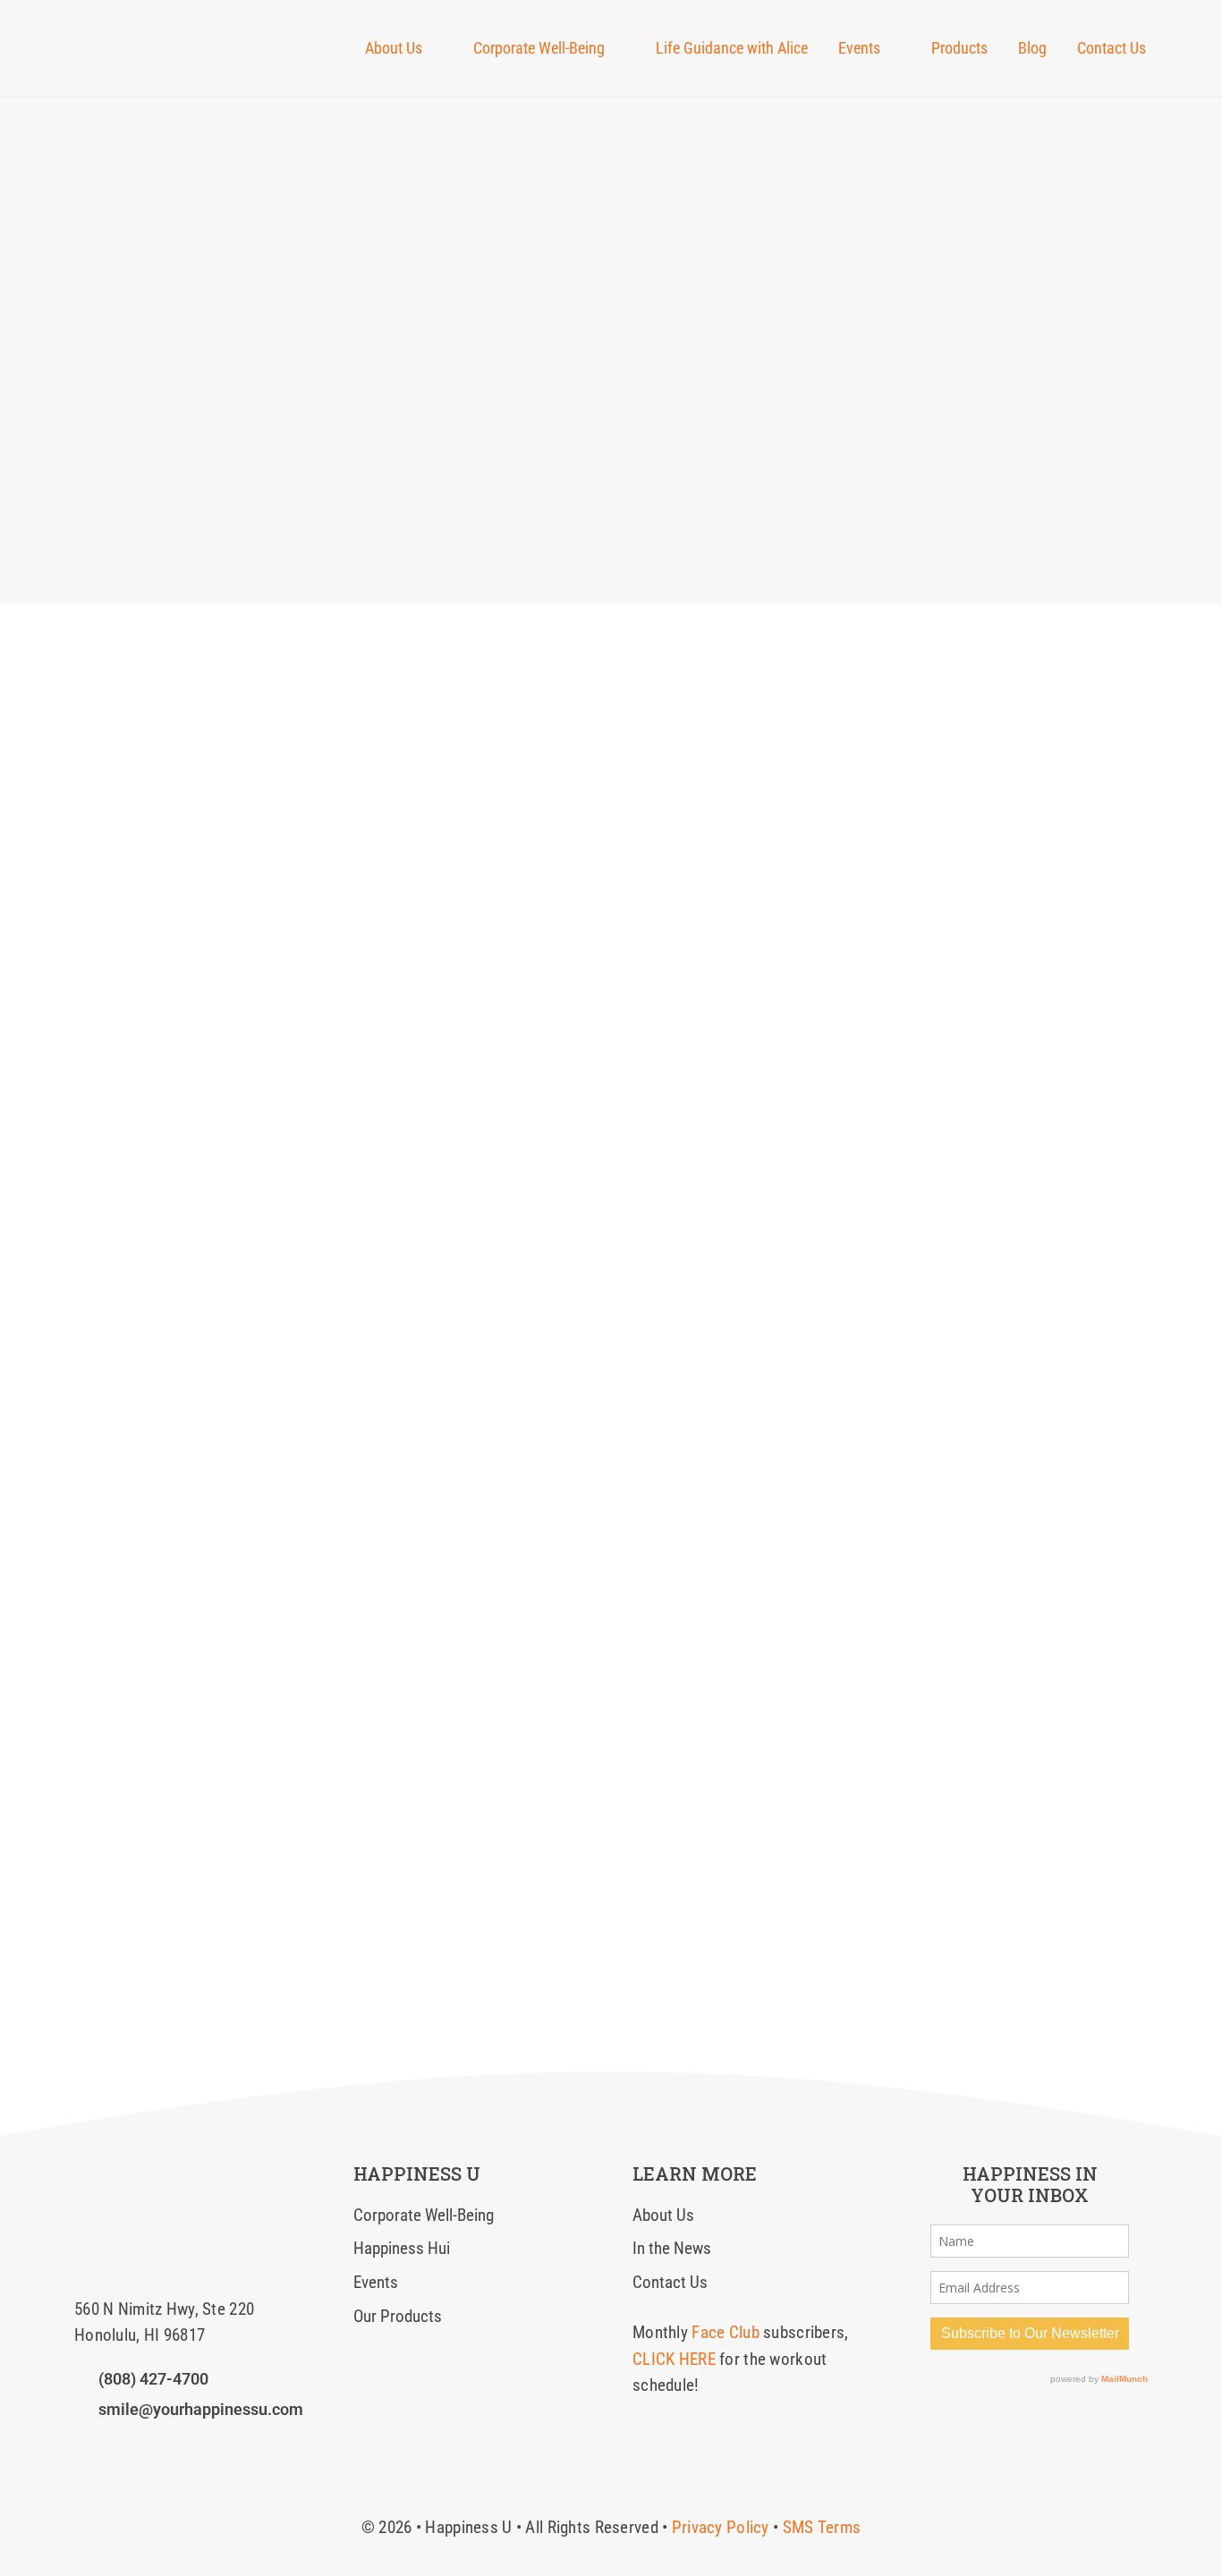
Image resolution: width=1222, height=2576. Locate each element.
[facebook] (81, 2446)
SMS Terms (822, 2527)
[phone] (203, 2446)
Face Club (726, 2332)
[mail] (173, 2446)
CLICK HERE (674, 2359)
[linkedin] (142, 2446)
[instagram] (111, 2446)
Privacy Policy (721, 2527)
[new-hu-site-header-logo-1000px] (170, 31)
